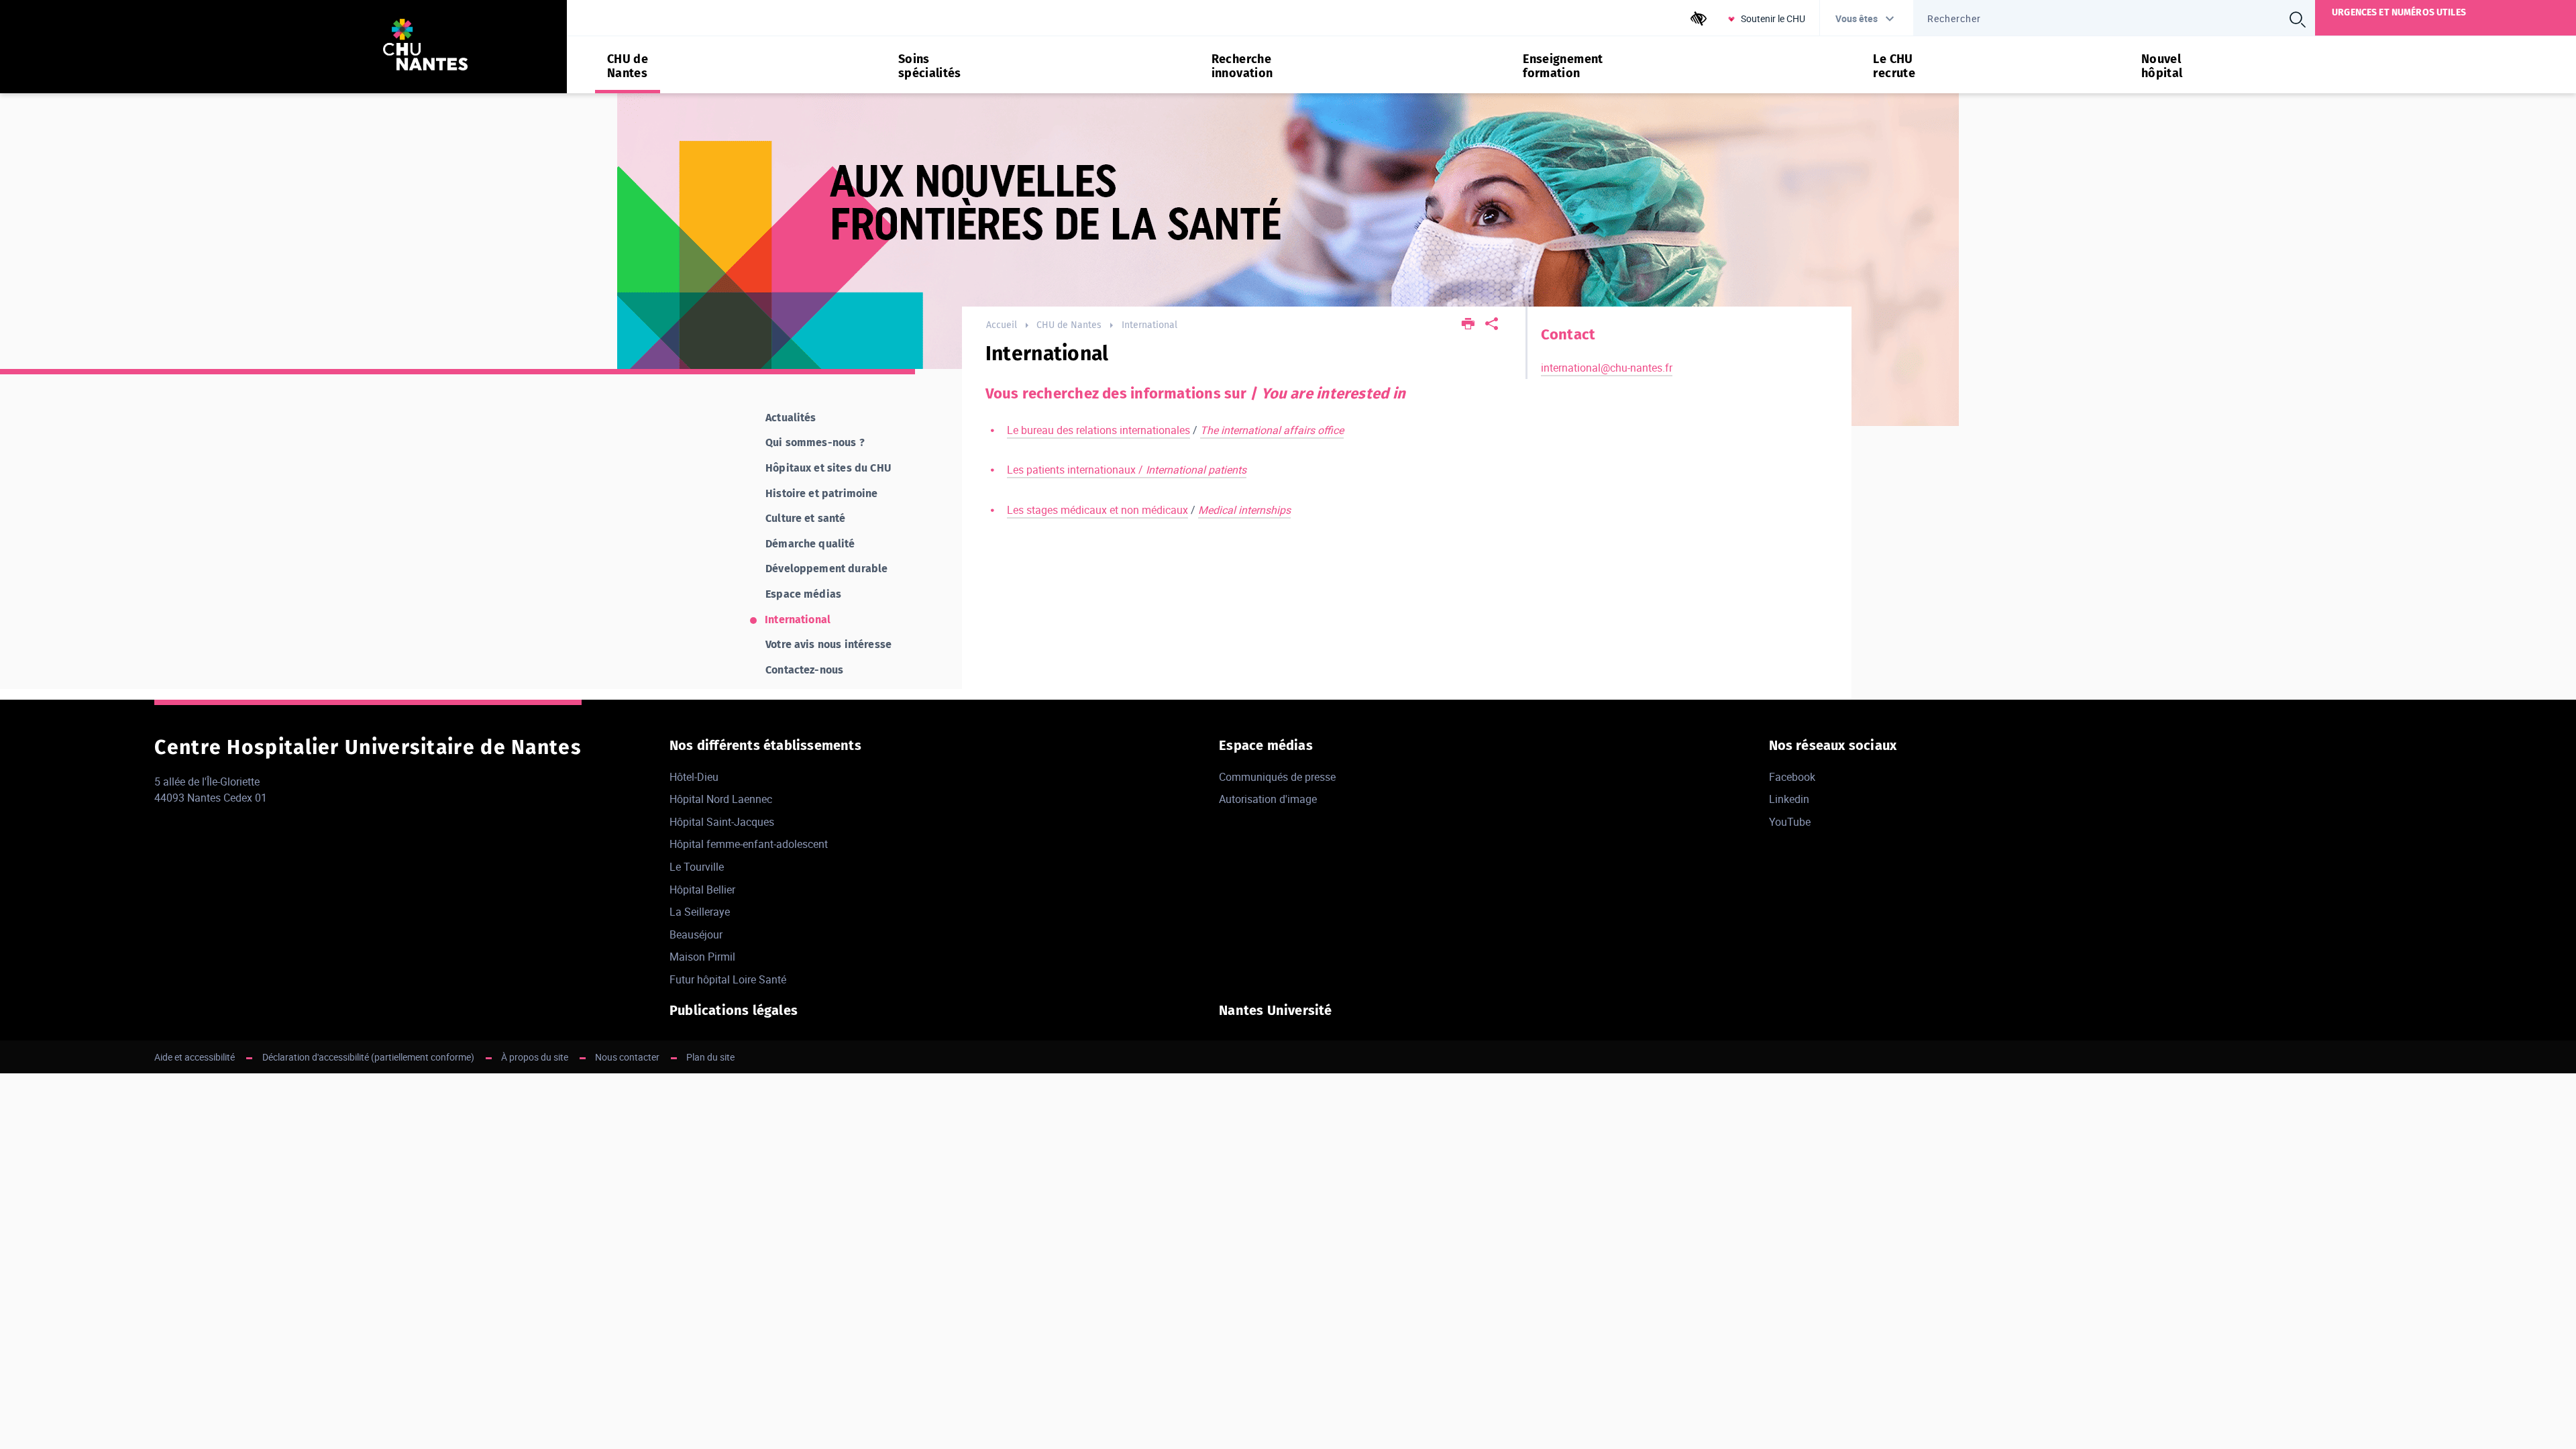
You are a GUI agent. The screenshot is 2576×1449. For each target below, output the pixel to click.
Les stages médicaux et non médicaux (1097, 510)
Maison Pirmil (702, 957)
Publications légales (734, 1010)
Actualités (791, 418)
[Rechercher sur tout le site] (2298, 19)
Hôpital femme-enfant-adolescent (749, 844)
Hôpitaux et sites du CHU (828, 468)
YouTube (1790, 822)
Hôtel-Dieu (694, 777)
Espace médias (803, 594)
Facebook (1792, 777)
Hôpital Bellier (702, 890)
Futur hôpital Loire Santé (728, 979)
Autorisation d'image (1268, 799)
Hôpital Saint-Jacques (722, 822)
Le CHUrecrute (1894, 66)
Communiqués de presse (1277, 777)
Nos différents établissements (765, 745)
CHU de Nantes (1069, 325)
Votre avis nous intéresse (828, 644)
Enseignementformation (1563, 66)
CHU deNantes (628, 66)
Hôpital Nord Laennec (721, 799)
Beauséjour (696, 934)
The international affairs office (1272, 430)
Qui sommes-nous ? (815, 442)
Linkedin (1789, 799)
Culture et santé (806, 518)
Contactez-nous (804, 670)
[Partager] (1492, 325)
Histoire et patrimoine (822, 493)
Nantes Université (1275, 1010)
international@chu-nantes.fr (1607, 368)
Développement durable (826, 569)
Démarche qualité (810, 544)
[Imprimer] (1469, 325)
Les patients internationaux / (1127, 470)
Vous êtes (1857, 18)
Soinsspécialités (930, 66)
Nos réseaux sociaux (1833, 745)
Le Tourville (697, 867)
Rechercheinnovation (1242, 66)
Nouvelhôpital (2162, 66)
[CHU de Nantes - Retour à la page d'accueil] (425, 47)
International (1149, 325)
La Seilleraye (700, 912)
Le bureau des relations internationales (1098, 430)
